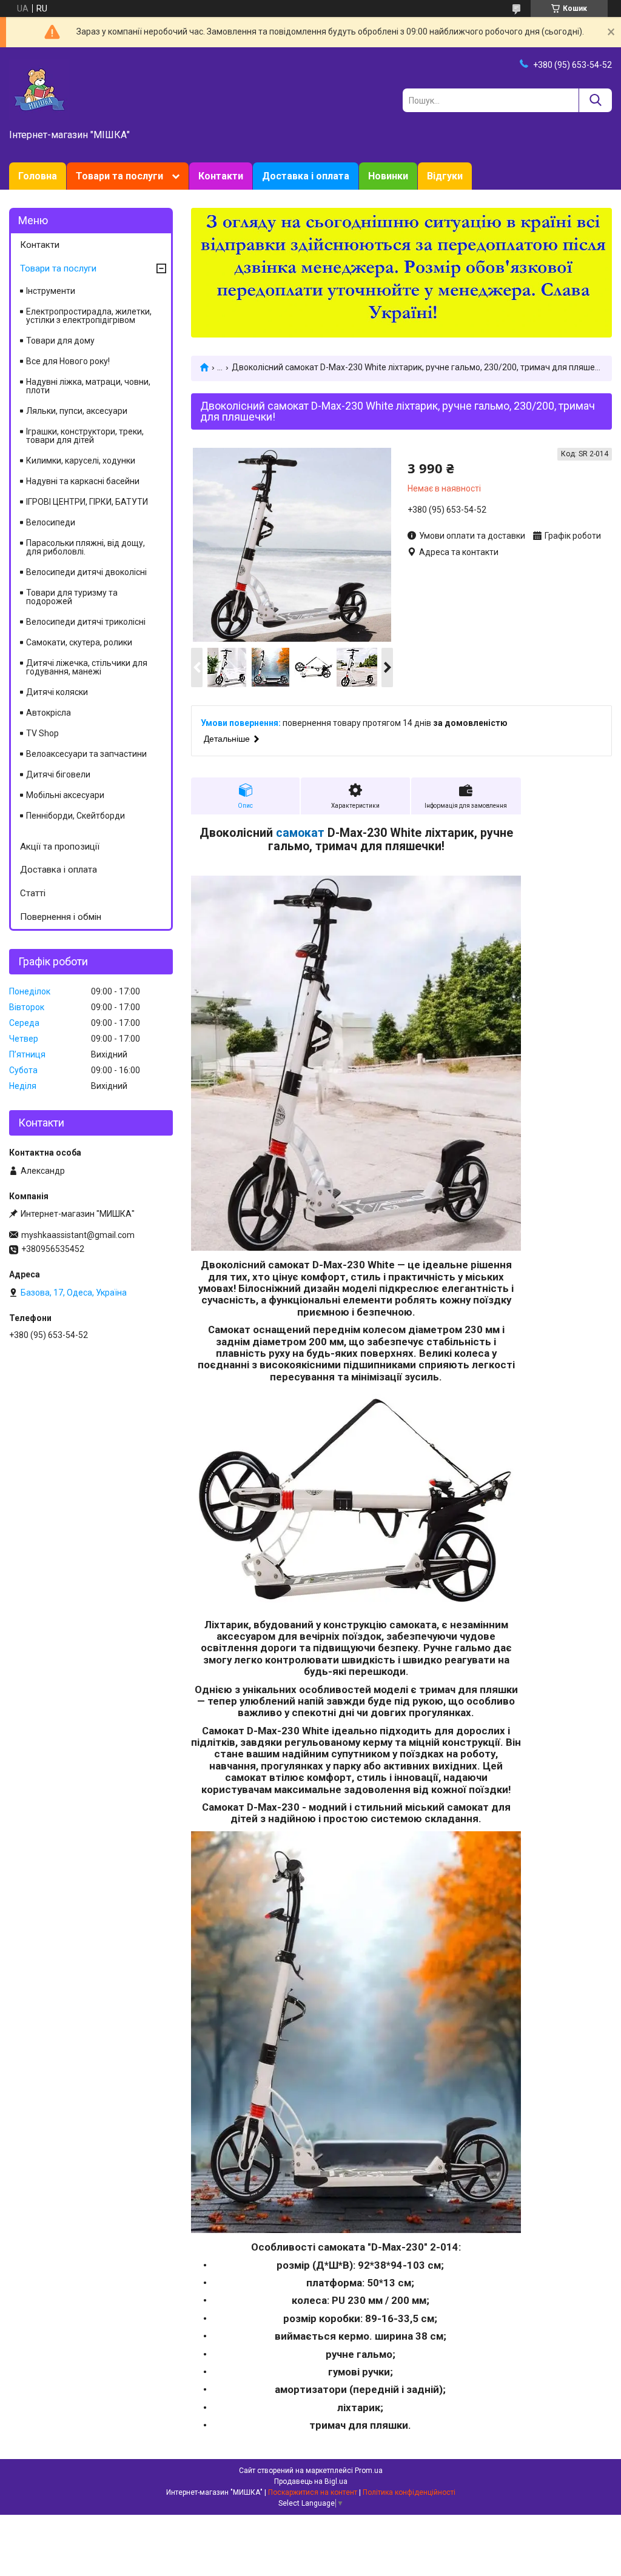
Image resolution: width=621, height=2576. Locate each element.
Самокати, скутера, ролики (79, 642)
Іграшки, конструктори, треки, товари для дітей (85, 436)
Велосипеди (51, 522)
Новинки (388, 176)
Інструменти (51, 291)
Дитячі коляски (57, 692)
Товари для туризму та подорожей (72, 597)
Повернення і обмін (61, 917)
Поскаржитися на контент (313, 2492)
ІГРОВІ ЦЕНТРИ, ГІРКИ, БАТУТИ (87, 502)
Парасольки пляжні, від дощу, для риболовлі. (86, 547)
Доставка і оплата (306, 176)
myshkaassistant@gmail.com (78, 1235)
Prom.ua (369, 2471)
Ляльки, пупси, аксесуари (77, 411)
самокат (300, 833)
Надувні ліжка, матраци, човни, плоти (88, 386)
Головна (38, 176)
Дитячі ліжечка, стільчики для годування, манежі (87, 667)
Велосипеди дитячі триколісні (86, 622)
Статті (33, 893)
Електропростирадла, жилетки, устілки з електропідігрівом (89, 316)
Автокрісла (49, 713)
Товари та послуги (119, 176)
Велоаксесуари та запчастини (86, 754)
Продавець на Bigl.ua (311, 2481)
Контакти (221, 176)
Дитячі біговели (58, 774)
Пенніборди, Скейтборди (76, 816)
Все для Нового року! (68, 361)
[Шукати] (595, 100)
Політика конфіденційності (409, 2492)
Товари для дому (60, 341)
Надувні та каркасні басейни (83, 481)
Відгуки (445, 176)
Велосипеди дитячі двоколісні (86, 572)
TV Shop (42, 733)
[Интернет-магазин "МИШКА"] (39, 89)
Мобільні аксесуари (65, 795)
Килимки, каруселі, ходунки (81, 461)
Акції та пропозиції (60, 847)
